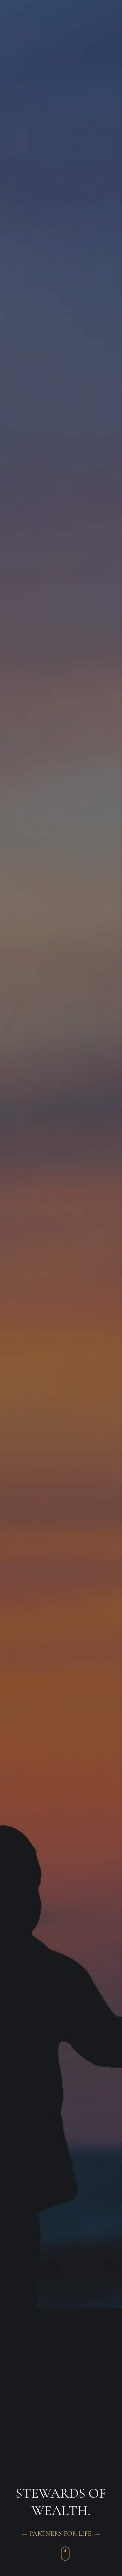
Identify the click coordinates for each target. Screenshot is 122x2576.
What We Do (24, 31)
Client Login (24, 89)
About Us (19, 12)
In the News (23, 50)
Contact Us (22, 69)
